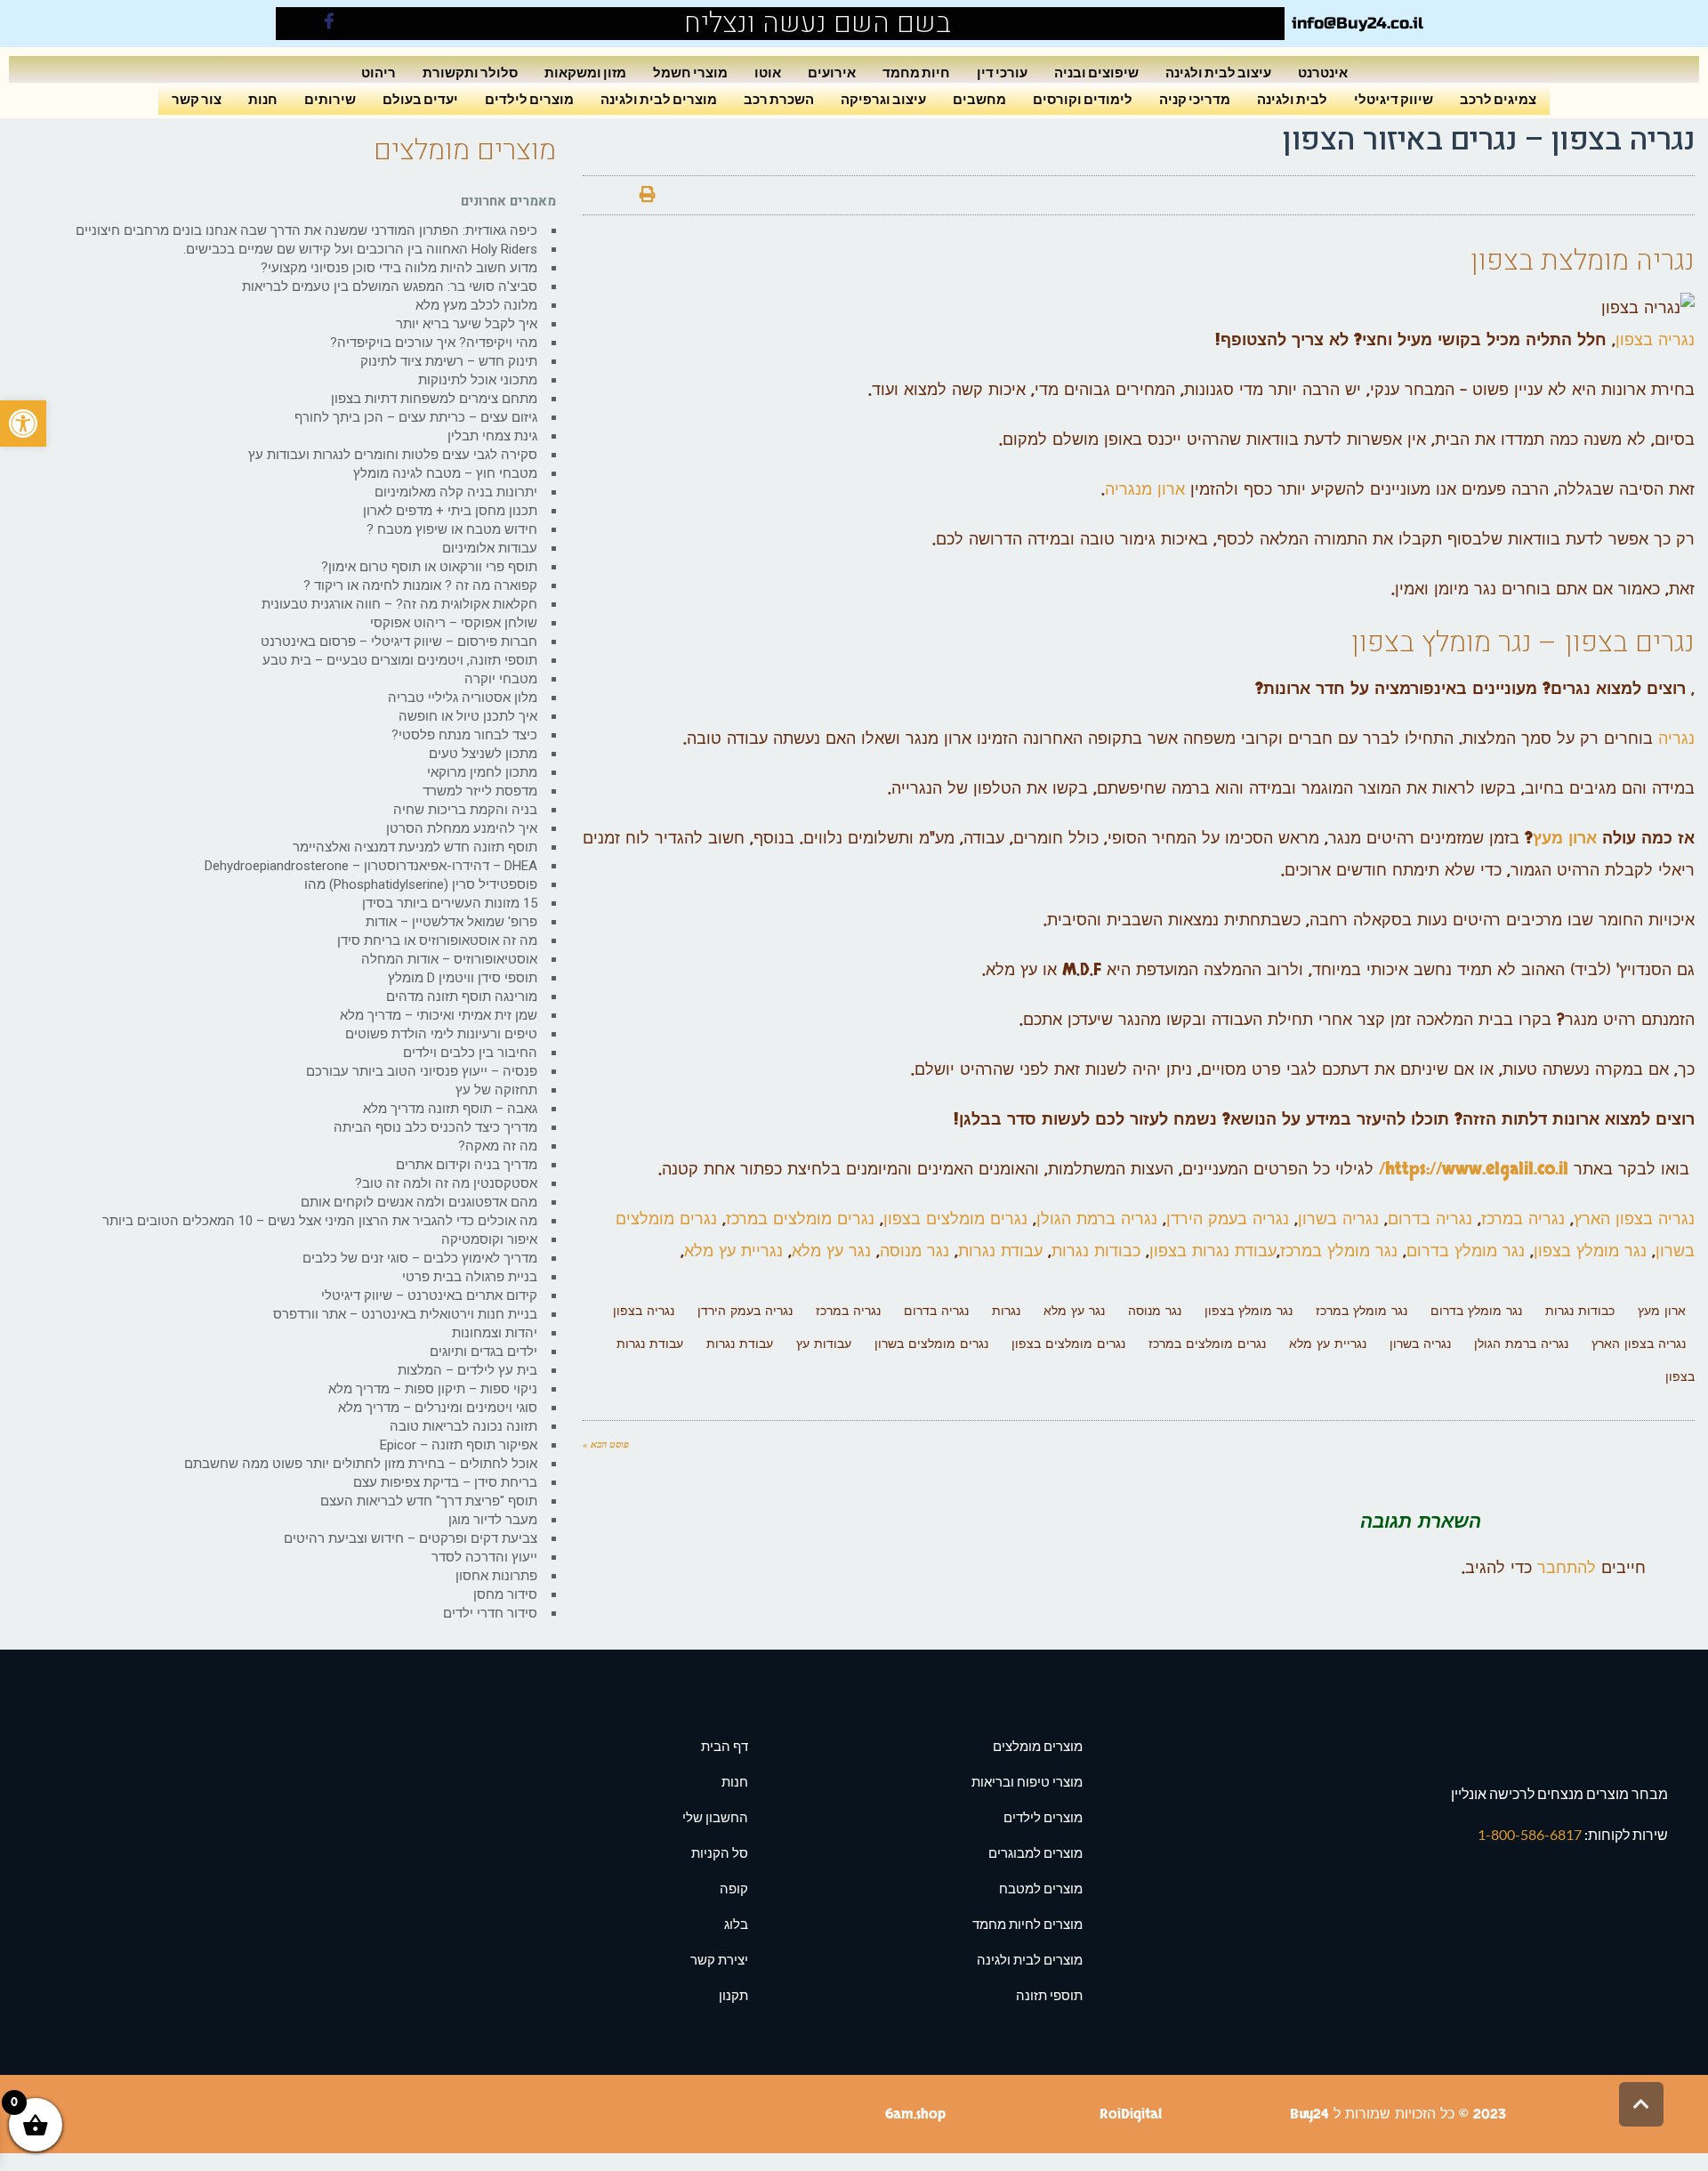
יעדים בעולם (420, 98)
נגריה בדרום (1430, 1219)
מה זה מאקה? (498, 1146)
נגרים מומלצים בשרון (931, 1344)
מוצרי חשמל (690, 72)
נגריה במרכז (1526, 1219)
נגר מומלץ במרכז (1339, 1251)
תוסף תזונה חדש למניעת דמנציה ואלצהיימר (415, 847)
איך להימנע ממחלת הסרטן (462, 828)
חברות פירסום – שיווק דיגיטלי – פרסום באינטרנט (399, 642)
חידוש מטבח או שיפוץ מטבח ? (452, 529)
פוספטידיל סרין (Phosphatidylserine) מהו (421, 884)
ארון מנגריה (1145, 490)
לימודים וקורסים (1083, 98)
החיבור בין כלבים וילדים (470, 1053)
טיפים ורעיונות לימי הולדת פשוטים (441, 1034)
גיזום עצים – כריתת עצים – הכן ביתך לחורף (416, 417)
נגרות (1006, 1311)
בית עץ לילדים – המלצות (467, 1370)
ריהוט (379, 72)
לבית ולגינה (1292, 98)
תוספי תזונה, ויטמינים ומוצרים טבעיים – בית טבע (400, 660)
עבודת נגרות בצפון (1213, 1251)
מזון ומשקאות (585, 72)
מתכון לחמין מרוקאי (482, 772)
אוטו (768, 72)
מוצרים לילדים (529, 98)
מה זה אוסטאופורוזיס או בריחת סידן (437, 940)
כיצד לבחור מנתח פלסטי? (464, 735)
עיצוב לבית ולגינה (1218, 72)
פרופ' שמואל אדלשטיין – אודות (451, 922)
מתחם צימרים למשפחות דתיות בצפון (434, 399)
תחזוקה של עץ (496, 1090)
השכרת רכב (779, 98)
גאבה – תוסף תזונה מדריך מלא (450, 1109)
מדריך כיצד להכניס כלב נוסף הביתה (435, 1127)
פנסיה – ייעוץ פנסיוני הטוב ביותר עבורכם (422, 1071)
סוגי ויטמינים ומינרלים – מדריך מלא (438, 1408)
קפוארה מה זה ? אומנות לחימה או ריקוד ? (420, 585)
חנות (263, 98)
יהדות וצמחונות (495, 1333)
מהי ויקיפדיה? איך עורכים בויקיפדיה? (434, 343)
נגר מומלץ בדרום (1466, 1251)
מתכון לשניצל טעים (483, 754)
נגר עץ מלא (834, 1251)
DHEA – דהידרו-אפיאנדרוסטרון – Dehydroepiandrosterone (371, 866)
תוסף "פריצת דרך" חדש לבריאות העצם (429, 1501)
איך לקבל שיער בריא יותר (467, 324)
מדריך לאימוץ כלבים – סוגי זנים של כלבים (420, 1258)
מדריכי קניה (1195, 98)
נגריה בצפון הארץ (1634, 1219)
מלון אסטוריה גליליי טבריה (463, 698)
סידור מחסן (505, 1594)
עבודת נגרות (1000, 1251)
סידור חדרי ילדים (490, 1613)
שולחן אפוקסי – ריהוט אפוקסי (454, 623)
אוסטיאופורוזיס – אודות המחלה (449, 959)
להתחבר (1567, 1568)
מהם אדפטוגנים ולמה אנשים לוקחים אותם (419, 1202)
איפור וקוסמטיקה (489, 1239)
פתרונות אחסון (496, 1576)
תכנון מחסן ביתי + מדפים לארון (450, 511)
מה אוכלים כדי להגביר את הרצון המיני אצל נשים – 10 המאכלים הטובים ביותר (320, 1221)
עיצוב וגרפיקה (883, 98)
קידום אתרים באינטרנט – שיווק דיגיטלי (429, 1295)
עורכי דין (1002, 72)
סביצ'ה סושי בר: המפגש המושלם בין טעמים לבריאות (390, 287)
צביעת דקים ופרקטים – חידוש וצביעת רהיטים (411, 1538)
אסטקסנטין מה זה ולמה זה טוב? (446, 1183)
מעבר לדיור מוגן (493, 1520)
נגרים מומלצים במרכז (800, 1219)
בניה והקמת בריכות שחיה (465, 810)
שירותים (330, 98)
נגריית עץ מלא (733, 1251)
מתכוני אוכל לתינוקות (478, 380)
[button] (23, 424)
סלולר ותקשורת (470, 72)
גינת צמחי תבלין (492, 436)
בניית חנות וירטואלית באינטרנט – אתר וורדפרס (405, 1314)
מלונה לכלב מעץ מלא (476, 305)
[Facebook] (329, 24)
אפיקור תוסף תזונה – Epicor (459, 1445)
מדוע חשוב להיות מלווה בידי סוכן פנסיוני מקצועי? (399, 268)
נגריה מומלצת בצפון (1583, 260)
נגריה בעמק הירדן (1228, 1219)
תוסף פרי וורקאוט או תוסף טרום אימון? (429, 567)
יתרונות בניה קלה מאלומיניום (456, 492)
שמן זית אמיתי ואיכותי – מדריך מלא (439, 1015)
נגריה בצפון (1655, 340)
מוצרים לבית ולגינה (659, 98)
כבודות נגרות (1096, 1251)
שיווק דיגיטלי (1394, 98)
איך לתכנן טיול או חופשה (468, 716)
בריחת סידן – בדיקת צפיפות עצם (445, 1482)
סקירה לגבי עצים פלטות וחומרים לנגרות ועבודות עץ (393, 455)
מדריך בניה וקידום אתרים (467, 1165)
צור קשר (197, 98)
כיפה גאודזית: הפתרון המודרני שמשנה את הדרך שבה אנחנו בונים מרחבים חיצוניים (306, 230)
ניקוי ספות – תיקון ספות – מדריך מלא (433, 1389)
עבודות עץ (824, 1344)
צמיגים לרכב (1498, 98)
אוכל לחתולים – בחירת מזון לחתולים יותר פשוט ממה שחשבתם (361, 1464)
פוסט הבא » (606, 1444)
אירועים (832, 72)
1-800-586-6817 (1531, 1834)
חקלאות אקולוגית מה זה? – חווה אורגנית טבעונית (399, 604)
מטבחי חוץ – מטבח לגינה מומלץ (445, 473)
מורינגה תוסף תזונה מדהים (462, 997)
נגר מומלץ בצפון (1442, 642)
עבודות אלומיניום (490, 548)
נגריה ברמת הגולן (1097, 1219)
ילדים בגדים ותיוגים (483, 1352)
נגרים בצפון (1630, 642)
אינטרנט (1323, 72)
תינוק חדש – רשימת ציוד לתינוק (449, 361)
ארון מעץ (1565, 839)
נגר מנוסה (914, 1251)
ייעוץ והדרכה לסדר (484, 1557)
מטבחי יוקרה (501, 679)
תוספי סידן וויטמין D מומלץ (463, 978)
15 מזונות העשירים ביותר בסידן (450, 903)
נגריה (1676, 739)
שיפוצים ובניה (1096, 72)
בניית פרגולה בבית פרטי (470, 1277)
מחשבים (979, 98)
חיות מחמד (916, 72)
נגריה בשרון (1341, 1219)
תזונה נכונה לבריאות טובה (463, 1426)
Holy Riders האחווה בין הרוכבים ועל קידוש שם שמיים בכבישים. (360, 249)
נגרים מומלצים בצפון (958, 1219)
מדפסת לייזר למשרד (480, 791)
